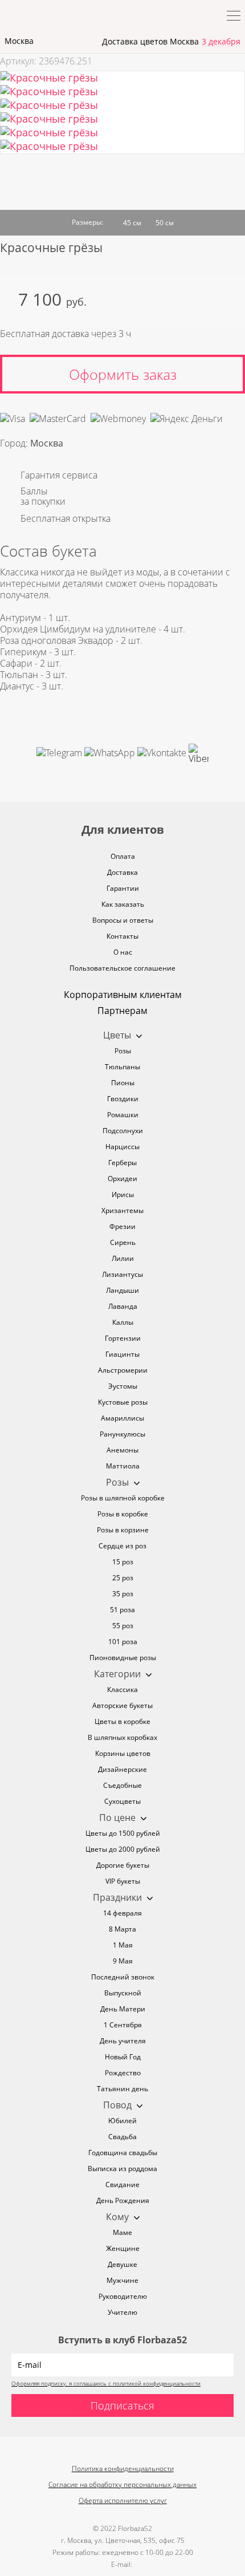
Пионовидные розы (123, 1658)
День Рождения (123, 2200)
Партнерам (122, 1011)
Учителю (122, 2312)
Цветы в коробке (122, 1721)
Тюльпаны (122, 1067)
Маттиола (123, 1466)
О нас (123, 952)
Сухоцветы (122, 1801)
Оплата (123, 856)
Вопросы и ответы (123, 920)
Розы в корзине (123, 1530)
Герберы (122, 1163)
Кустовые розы (123, 1402)
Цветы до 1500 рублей (123, 1833)
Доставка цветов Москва (150, 41)
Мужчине (122, 2280)
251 (85, 61)
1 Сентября (123, 2025)
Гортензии (123, 1338)
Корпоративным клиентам (123, 995)
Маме (122, 2232)
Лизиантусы (122, 1274)
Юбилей (122, 2121)
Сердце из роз (122, 1546)
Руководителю (123, 2296)
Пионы (123, 1083)
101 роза (123, 1642)
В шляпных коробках (122, 1737)
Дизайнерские (122, 1769)
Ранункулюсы (122, 1434)
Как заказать (123, 904)
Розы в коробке (123, 1514)
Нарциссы (122, 1147)
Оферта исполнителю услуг (123, 2500)
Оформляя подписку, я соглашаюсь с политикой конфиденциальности (106, 2383)
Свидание (122, 2184)
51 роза (122, 1610)
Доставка (122, 872)
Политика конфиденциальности (123, 2469)
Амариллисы (122, 1418)
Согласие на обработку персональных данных (122, 2484)
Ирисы (123, 1194)
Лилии (123, 1258)
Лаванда (123, 1306)
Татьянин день (122, 2089)
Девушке (122, 2264)
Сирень (123, 1242)
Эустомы (123, 1386)
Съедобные (122, 1785)
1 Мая (123, 1945)
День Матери (123, 2009)
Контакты (122, 936)
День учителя (123, 2041)
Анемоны (122, 1450)
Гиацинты (122, 1354)
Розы (123, 1051)
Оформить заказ (123, 374)
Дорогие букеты (123, 1865)
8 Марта (122, 1929)
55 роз (123, 1626)
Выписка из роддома (122, 2169)
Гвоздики (123, 1099)
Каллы (123, 1322)
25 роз (123, 1578)
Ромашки (123, 1115)
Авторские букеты (122, 1705)
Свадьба (122, 2137)
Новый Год (123, 2057)
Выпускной (123, 1993)
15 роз (123, 1562)
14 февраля (122, 1913)
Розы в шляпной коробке (123, 1498)
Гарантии (123, 888)
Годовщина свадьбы (123, 2153)
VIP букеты (123, 1881)
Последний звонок (123, 1977)
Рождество (123, 2073)
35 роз (123, 1594)
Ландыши (122, 1290)
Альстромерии (123, 1370)
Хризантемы (122, 1210)
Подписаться (122, 2405)
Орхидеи (122, 1179)
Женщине (123, 2248)
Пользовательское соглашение (122, 968)
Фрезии (122, 1226)
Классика (122, 1689)
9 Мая (123, 1961)
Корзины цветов (123, 1753)
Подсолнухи (123, 1131)
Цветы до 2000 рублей (123, 1849)
